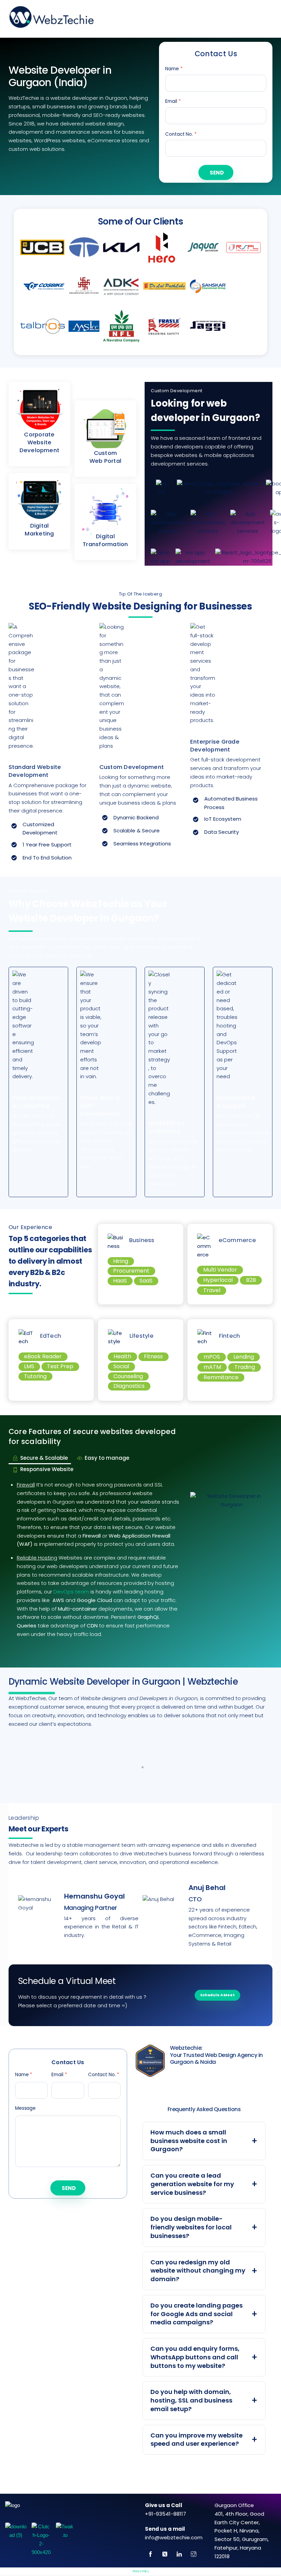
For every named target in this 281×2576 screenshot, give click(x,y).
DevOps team (71, 1592)
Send (217, 173)
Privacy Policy (141, 2571)
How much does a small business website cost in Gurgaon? (189, 2141)
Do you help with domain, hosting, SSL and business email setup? (191, 2400)
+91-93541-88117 (166, 2514)
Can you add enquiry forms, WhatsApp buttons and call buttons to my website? (195, 2357)
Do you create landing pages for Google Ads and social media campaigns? (197, 2314)
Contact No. (181, 134)
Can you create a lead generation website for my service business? (192, 2184)
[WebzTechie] (51, 23)
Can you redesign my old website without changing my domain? (198, 2271)
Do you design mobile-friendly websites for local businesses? (191, 2227)
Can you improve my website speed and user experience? (197, 2440)
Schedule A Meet (217, 1995)
